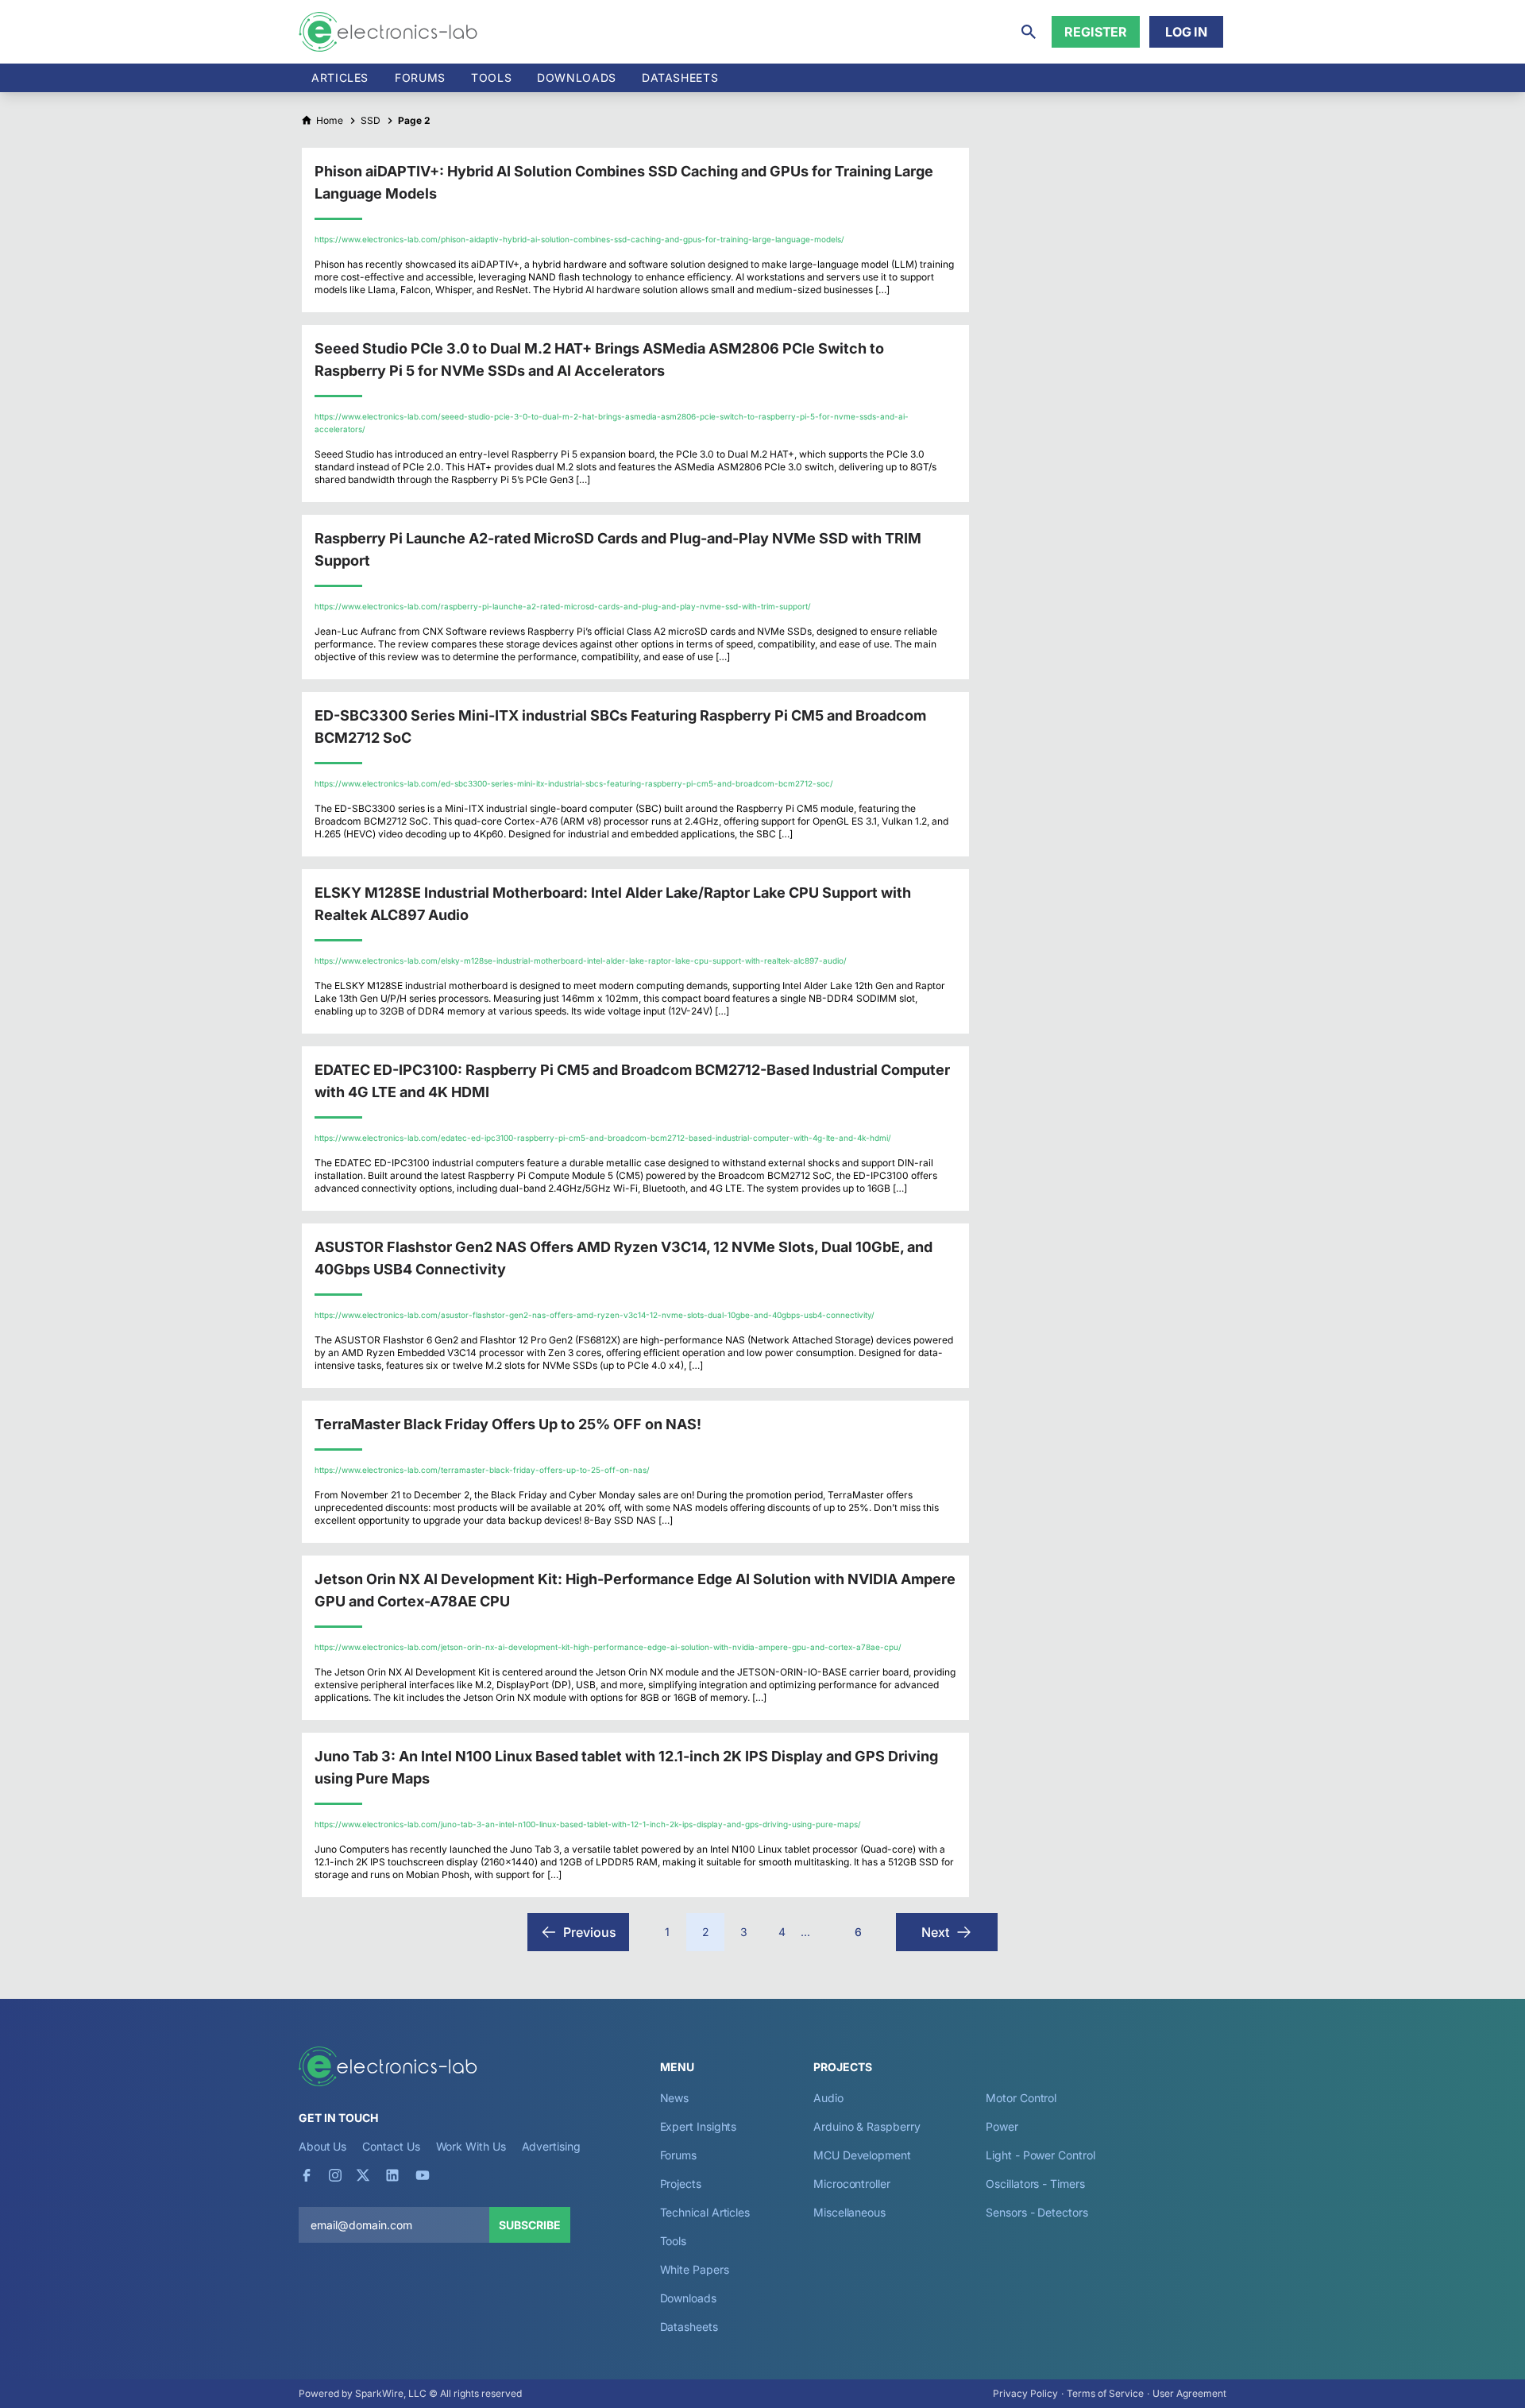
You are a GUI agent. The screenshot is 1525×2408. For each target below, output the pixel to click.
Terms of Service (1105, 2393)
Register (1096, 32)
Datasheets (680, 77)
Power (1002, 2126)
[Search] (1029, 32)
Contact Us (391, 2146)
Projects (681, 2184)
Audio (828, 2098)
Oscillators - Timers (1035, 2184)
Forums (420, 77)
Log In (1186, 32)
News (675, 2098)
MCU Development (862, 2155)
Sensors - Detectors (1037, 2212)
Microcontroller (852, 2184)
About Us (322, 2146)
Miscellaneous (849, 2212)
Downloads (688, 2298)
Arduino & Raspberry (867, 2126)
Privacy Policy (1025, 2393)
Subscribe (530, 2225)
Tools (491, 77)
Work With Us (471, 2146)
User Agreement (1189, 2393)
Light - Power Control (1040, 2155)
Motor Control (1021, 2098)
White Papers (695, 2269)
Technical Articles (705, 2212)
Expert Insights (699, 2126)
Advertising (551, 2146)
